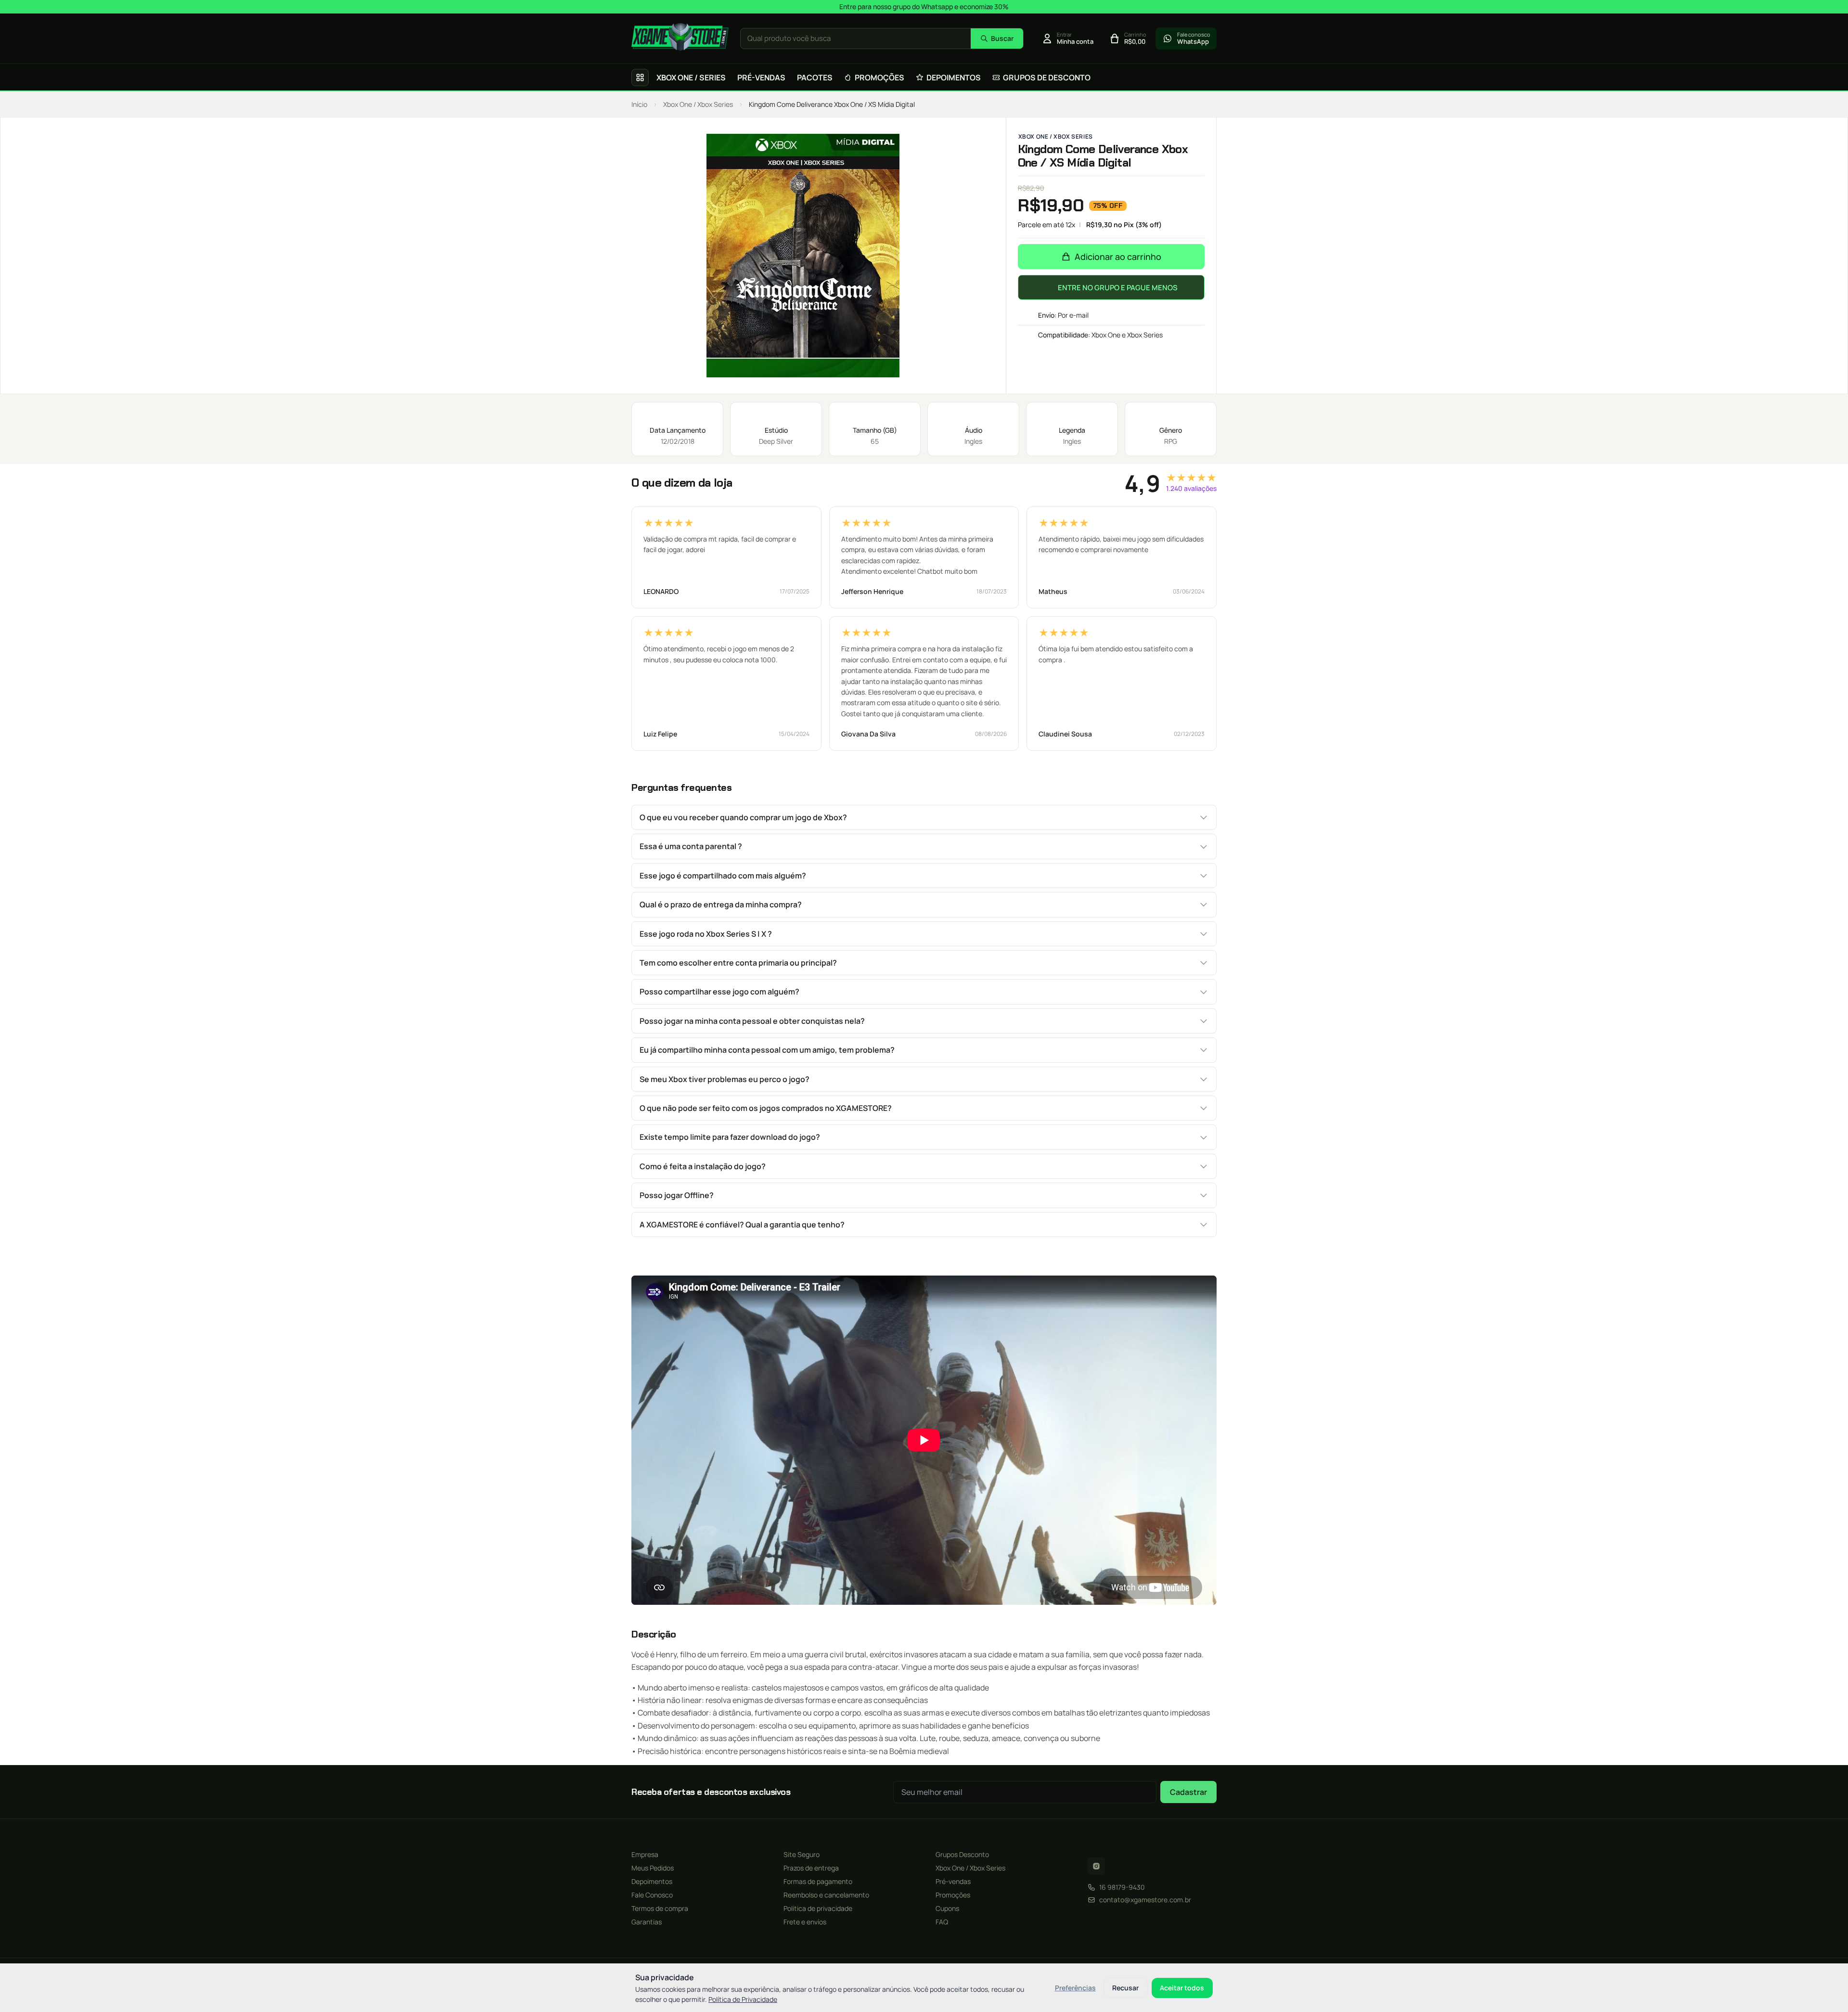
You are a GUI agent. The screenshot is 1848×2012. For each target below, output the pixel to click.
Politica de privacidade (818, 1908)
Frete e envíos (805, 1922)
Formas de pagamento (818, 1881)
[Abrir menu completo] (640, 77)
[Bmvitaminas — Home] (680, 37)
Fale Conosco (652, 1895)
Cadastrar (1188, 1792)
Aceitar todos (1182, 1988)
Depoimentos (652, 1881)
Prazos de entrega (811, 1868)
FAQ (942, 1922)
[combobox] (856, 39)
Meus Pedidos (653, 1868)
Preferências (1075, 1988)
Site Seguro (802, 1854)
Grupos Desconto (962, 1854)
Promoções (953, 1895)
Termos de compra (660, 1908)
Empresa (645, 1854)
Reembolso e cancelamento (826, 1895)
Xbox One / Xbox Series (698, 104)
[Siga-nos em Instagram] (1096, 1866)
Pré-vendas (953, 1881)
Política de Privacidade (743, 1999)
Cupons (947, 1908)
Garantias (647, 1922)
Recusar (1125, 1988)
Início (639, 104)
